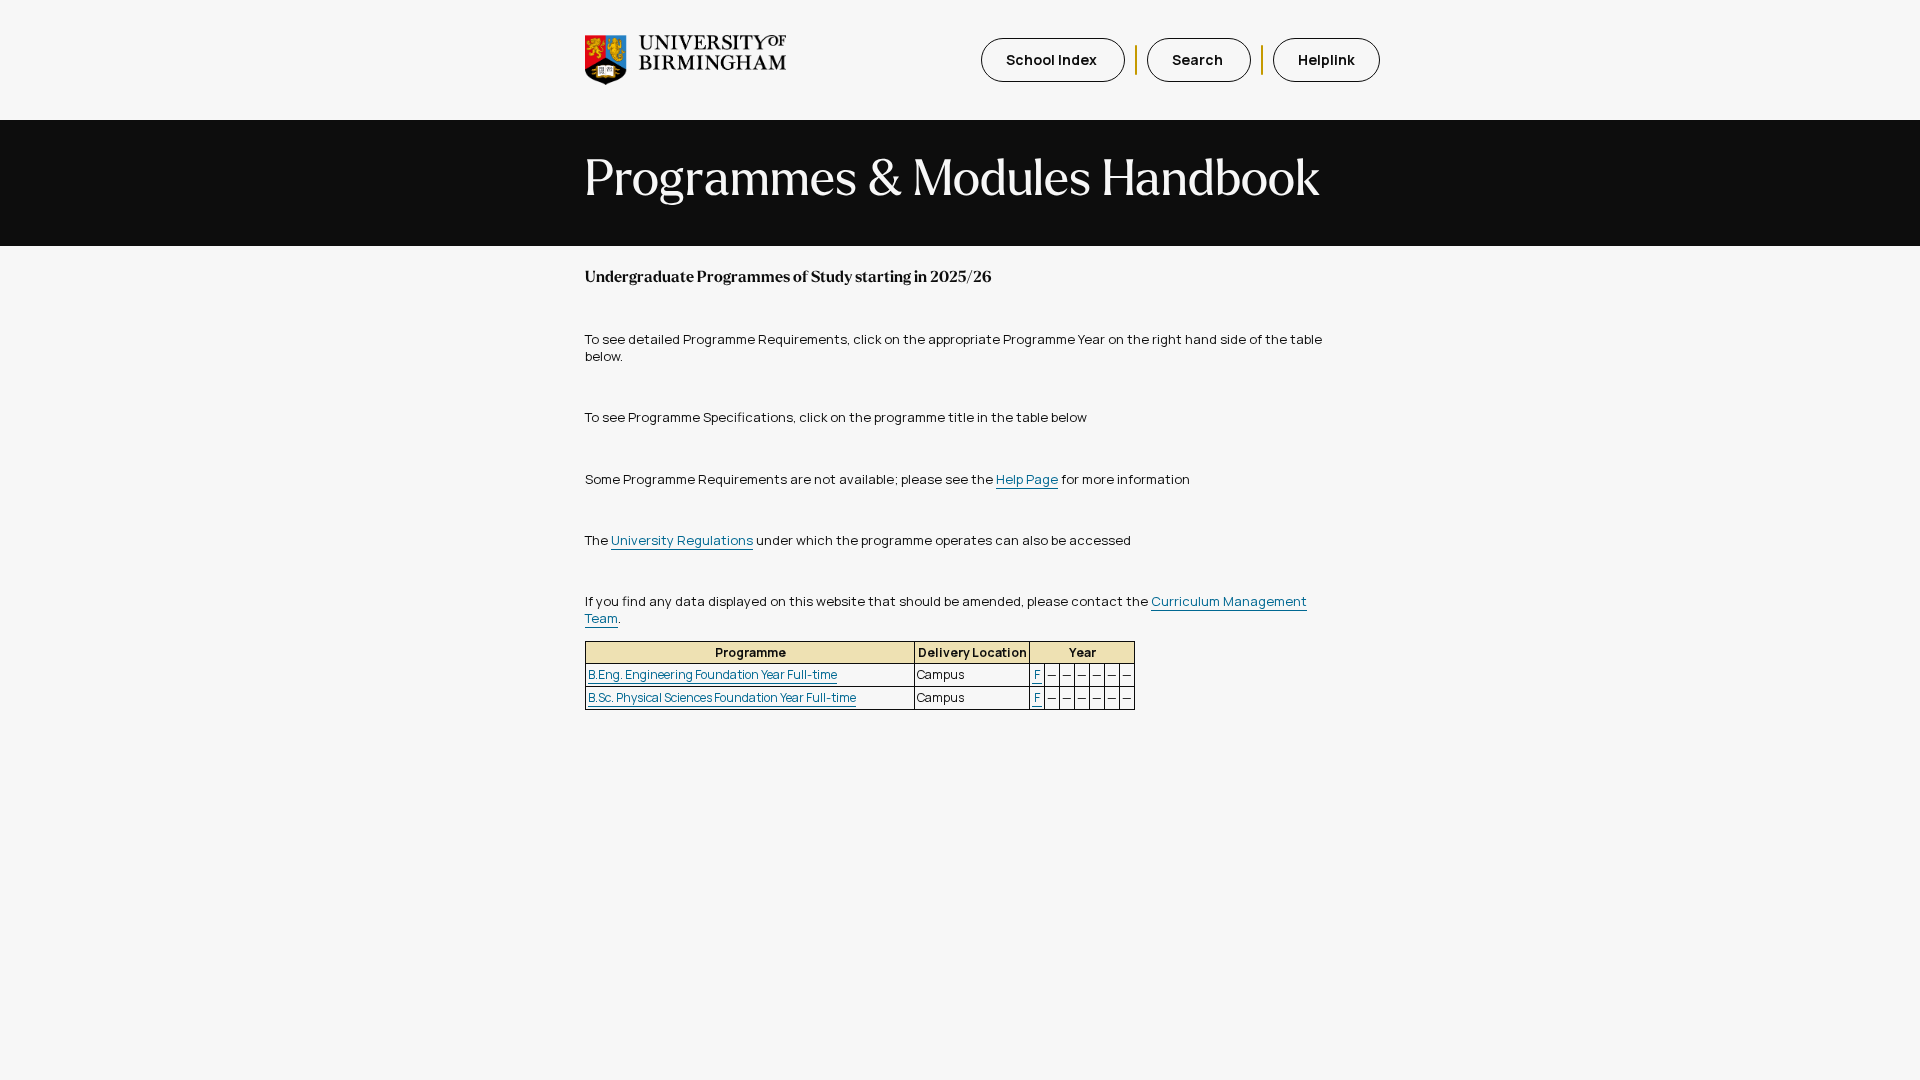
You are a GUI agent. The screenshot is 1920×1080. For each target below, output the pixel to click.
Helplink (1326, 59)
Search (1199, 59)
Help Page (1027, 479)
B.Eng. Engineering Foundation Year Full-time (712, 674)
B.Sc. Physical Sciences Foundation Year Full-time (722, 697)
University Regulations (682, 540)
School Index (1053, 59)
